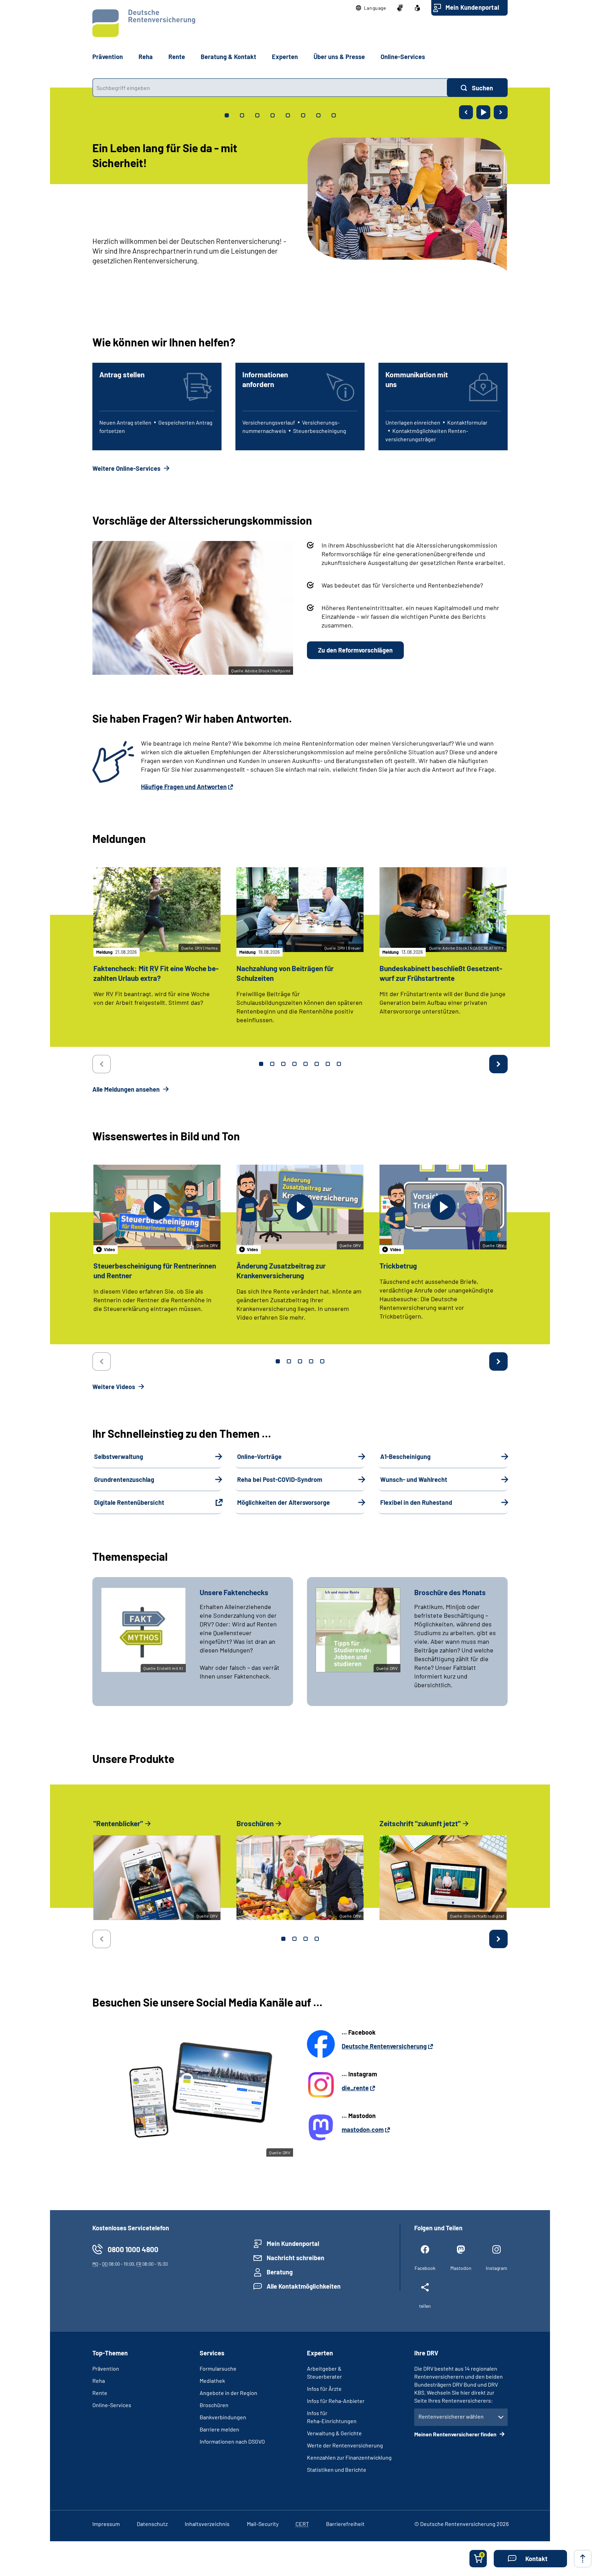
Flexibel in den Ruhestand (416, 1502)
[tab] (227, 115)
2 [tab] (272, 1064)
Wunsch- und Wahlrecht (414, 1479)
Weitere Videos (114, 1387)
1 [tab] (261, 1064)
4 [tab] (294, 1064)
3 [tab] (283, 1064)
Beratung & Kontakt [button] (228, 57)
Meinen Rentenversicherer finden (456, 2434)
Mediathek (212, 2381)
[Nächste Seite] (501, 112)
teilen (425, 2306)
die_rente (355, 2088)
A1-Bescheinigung (405, 1457)
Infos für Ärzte (324, 2389)
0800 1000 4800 (133, 2249)
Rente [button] (177, 57)
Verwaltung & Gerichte (334, 2433)
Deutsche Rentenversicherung (384, 2046)
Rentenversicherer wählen (451, 2416)
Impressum (106, 2524)
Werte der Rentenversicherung (345, 2445)
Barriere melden (219, 2429)
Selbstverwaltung (119, 1457)
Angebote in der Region (228, 2393)
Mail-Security (263, 2524)
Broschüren (214, 2405)
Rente (100, 2393)
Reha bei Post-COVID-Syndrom (280, 1479)
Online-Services (403, 57)
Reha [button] (146, 57)
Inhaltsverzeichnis (207, 2524)
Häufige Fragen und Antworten (184, 787)
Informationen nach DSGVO (232, 2441)
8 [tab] (339, 1064)
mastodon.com (363, 2130)
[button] (371, 8)
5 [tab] (306, 1064)
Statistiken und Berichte (337, 2470)
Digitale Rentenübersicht (129, 1502)
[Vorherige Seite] (466, 112)
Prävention (108, 57)
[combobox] (270, 88)
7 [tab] (328, 1064)
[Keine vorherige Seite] (102, 1064)
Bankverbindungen (223, 2417)
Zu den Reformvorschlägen (355, 650)
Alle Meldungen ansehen (127, 1089)
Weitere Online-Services (127, 468)
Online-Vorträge (259, 1457)
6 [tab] (317, 1064)
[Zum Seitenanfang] (583, 2559)
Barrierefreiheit (345, 2524)
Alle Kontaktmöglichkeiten (304, 2286)
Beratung (280, 2272)
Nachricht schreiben (295, 2258)
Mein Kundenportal (472, 7)
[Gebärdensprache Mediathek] (400, 8)
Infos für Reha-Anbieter (336, 2401)
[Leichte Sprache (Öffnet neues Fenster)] (417, 8)
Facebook (425, 2268)
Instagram (497, 2268)
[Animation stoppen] (483, 112)
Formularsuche (218, 2368)
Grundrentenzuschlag (124, 1479)
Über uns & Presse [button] (339, 57)
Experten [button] (285, 57)
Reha (99, 2381)
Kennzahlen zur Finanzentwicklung (349, 2457)
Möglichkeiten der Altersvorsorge (284, 1502)
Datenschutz (152, 2524)
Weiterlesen (111, 275)
